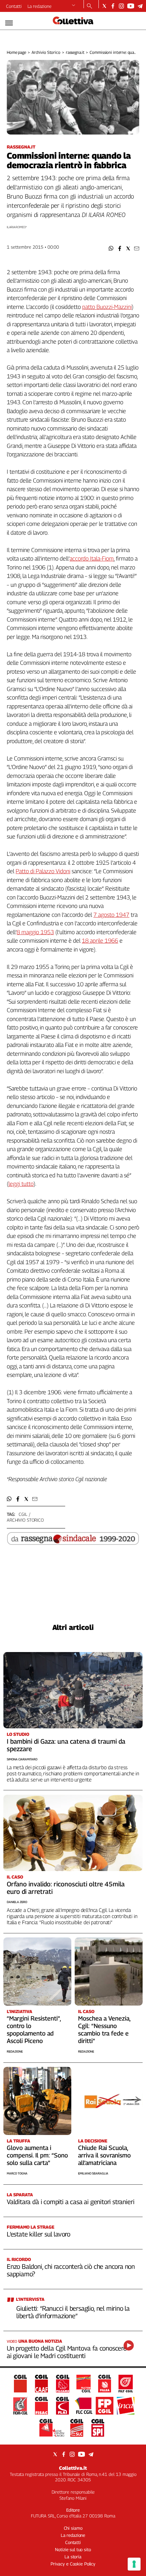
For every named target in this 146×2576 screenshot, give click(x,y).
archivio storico (25, 1520)
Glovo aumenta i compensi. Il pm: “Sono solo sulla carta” (37, 2155)
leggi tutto (21, 1184)
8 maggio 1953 (35, 932)
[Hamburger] (9, 23)
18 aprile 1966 (100, 941)
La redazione (40, 6)
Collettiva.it (73, 2468)
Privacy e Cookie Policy (73, 2564)
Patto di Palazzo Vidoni (43, 871)
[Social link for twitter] (104, 6)
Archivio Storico (46, 52)
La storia (73, 2557)
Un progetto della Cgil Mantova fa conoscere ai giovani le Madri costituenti (67, 2352)
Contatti (14, 6)
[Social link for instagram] (121, 6)
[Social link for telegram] (140, 6)
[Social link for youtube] (131, 6)
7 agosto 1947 (111, 915)
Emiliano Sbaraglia (93, 2173)
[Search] (89, 6)
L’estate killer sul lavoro (39, 2234)
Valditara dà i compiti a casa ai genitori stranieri (70, 2202)
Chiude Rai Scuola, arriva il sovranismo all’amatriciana (104, 2155)
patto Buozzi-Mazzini (107, 307)
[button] (111, 248)
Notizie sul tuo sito (73, 2549)
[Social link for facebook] (113, 6)
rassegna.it (75, 52)
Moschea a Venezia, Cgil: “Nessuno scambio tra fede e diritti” (104, 2030)
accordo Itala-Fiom (92, 559)
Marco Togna (17, 2173)
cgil (23, 1514)
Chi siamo (73, 2528)
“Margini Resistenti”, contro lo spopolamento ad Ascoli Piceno (34, 2030)
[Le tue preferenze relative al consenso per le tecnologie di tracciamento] (134, 2564)
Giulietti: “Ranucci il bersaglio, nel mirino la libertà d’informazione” (73, 2312)
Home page (16, 52)
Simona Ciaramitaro (22, 1759)
